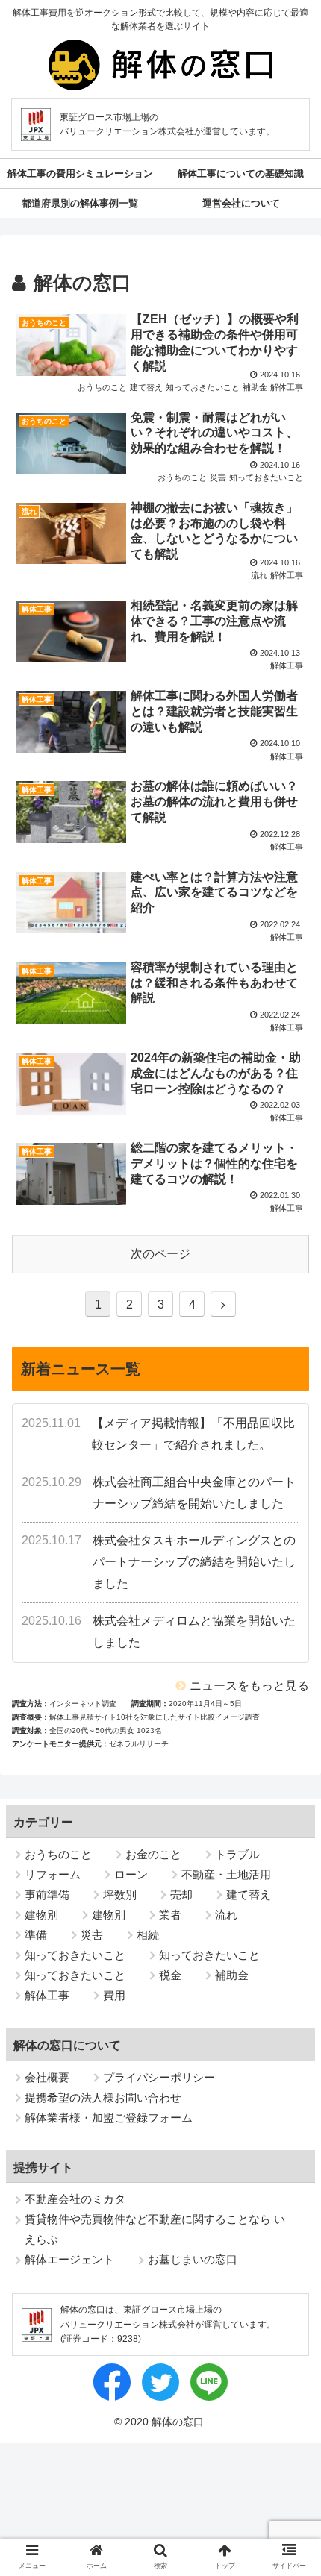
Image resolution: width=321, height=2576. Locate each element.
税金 (170, 1975)
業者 (170, 1915)
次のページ (160, 1254)
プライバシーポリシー (159, 2077)
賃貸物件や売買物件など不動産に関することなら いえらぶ (155, 2229)
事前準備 (47, 1895)
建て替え (249, 1895)
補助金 (232, 1975)
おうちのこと (58, 1854)
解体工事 (47, 1995)
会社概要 (47, 2077)
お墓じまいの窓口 (193, 2259)
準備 (36, 1935)
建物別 (41, 1915)
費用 (114, 1995)
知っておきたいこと (75, 1955)
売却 (181, 1895)
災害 (92, 1935)
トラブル (237, 1854)
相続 (148, 1935)
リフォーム (53, 1874)
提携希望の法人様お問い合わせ (103, 2097)
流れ (226, 1915)
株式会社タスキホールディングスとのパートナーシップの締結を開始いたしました (194, 1562)
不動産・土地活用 (226, 1874)
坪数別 (120, 1895)
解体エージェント (69, 2259)
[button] (290, 2168)
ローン (131, 1874)
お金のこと (153, 1854)
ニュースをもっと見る (249, 1686)
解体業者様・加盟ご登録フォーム (109, 2118)
